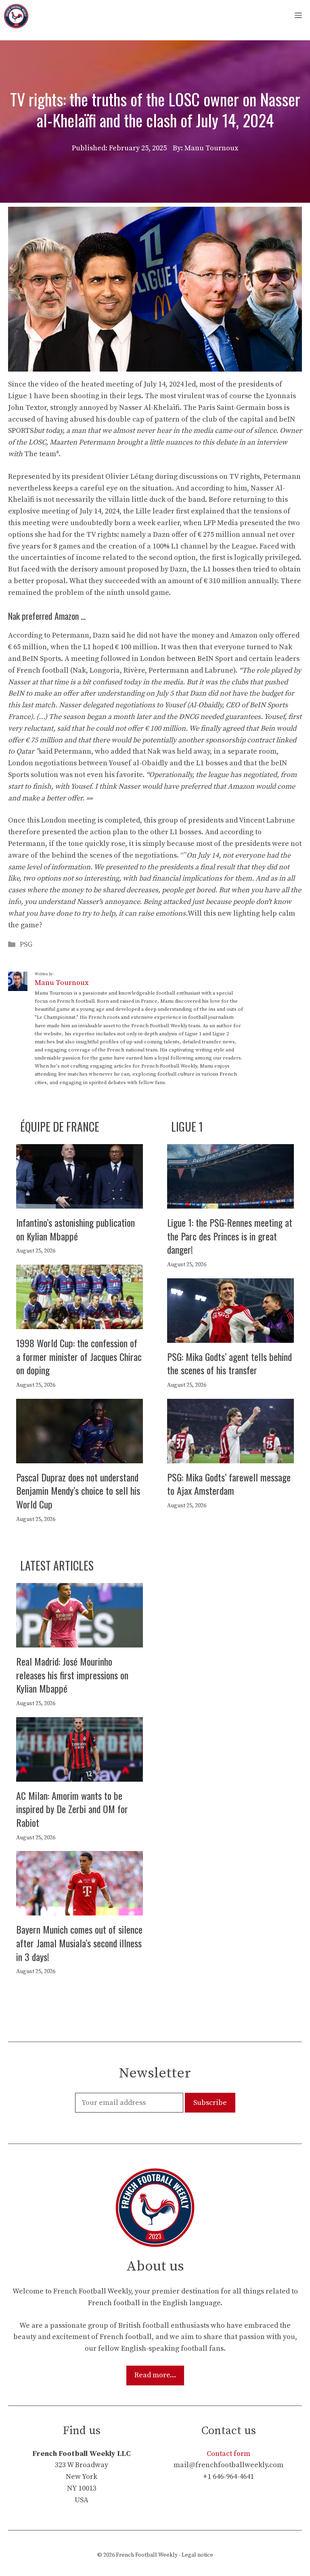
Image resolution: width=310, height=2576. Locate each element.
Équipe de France (60, 1127)
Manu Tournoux (62, 983)
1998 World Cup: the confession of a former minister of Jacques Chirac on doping (79, 1356)
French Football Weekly (147, 2555)
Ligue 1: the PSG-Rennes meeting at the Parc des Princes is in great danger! (230, 1236)
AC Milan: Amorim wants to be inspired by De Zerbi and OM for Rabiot (72, 1809)
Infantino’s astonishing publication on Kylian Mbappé (75, 1229)
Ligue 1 (187, 1127)
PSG (26, 944)
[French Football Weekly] (16, 16)
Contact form (228, 2454)
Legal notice (197, 2555)
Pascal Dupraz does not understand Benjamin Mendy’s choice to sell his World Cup (78, 1491)
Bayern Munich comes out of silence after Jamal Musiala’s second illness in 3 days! (79, 1943)
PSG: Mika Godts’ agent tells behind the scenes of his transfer (229, 1363)
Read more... (155, 2375)
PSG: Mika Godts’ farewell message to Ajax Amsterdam (229, 1484)
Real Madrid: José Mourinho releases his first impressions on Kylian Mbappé (72, 1675)
